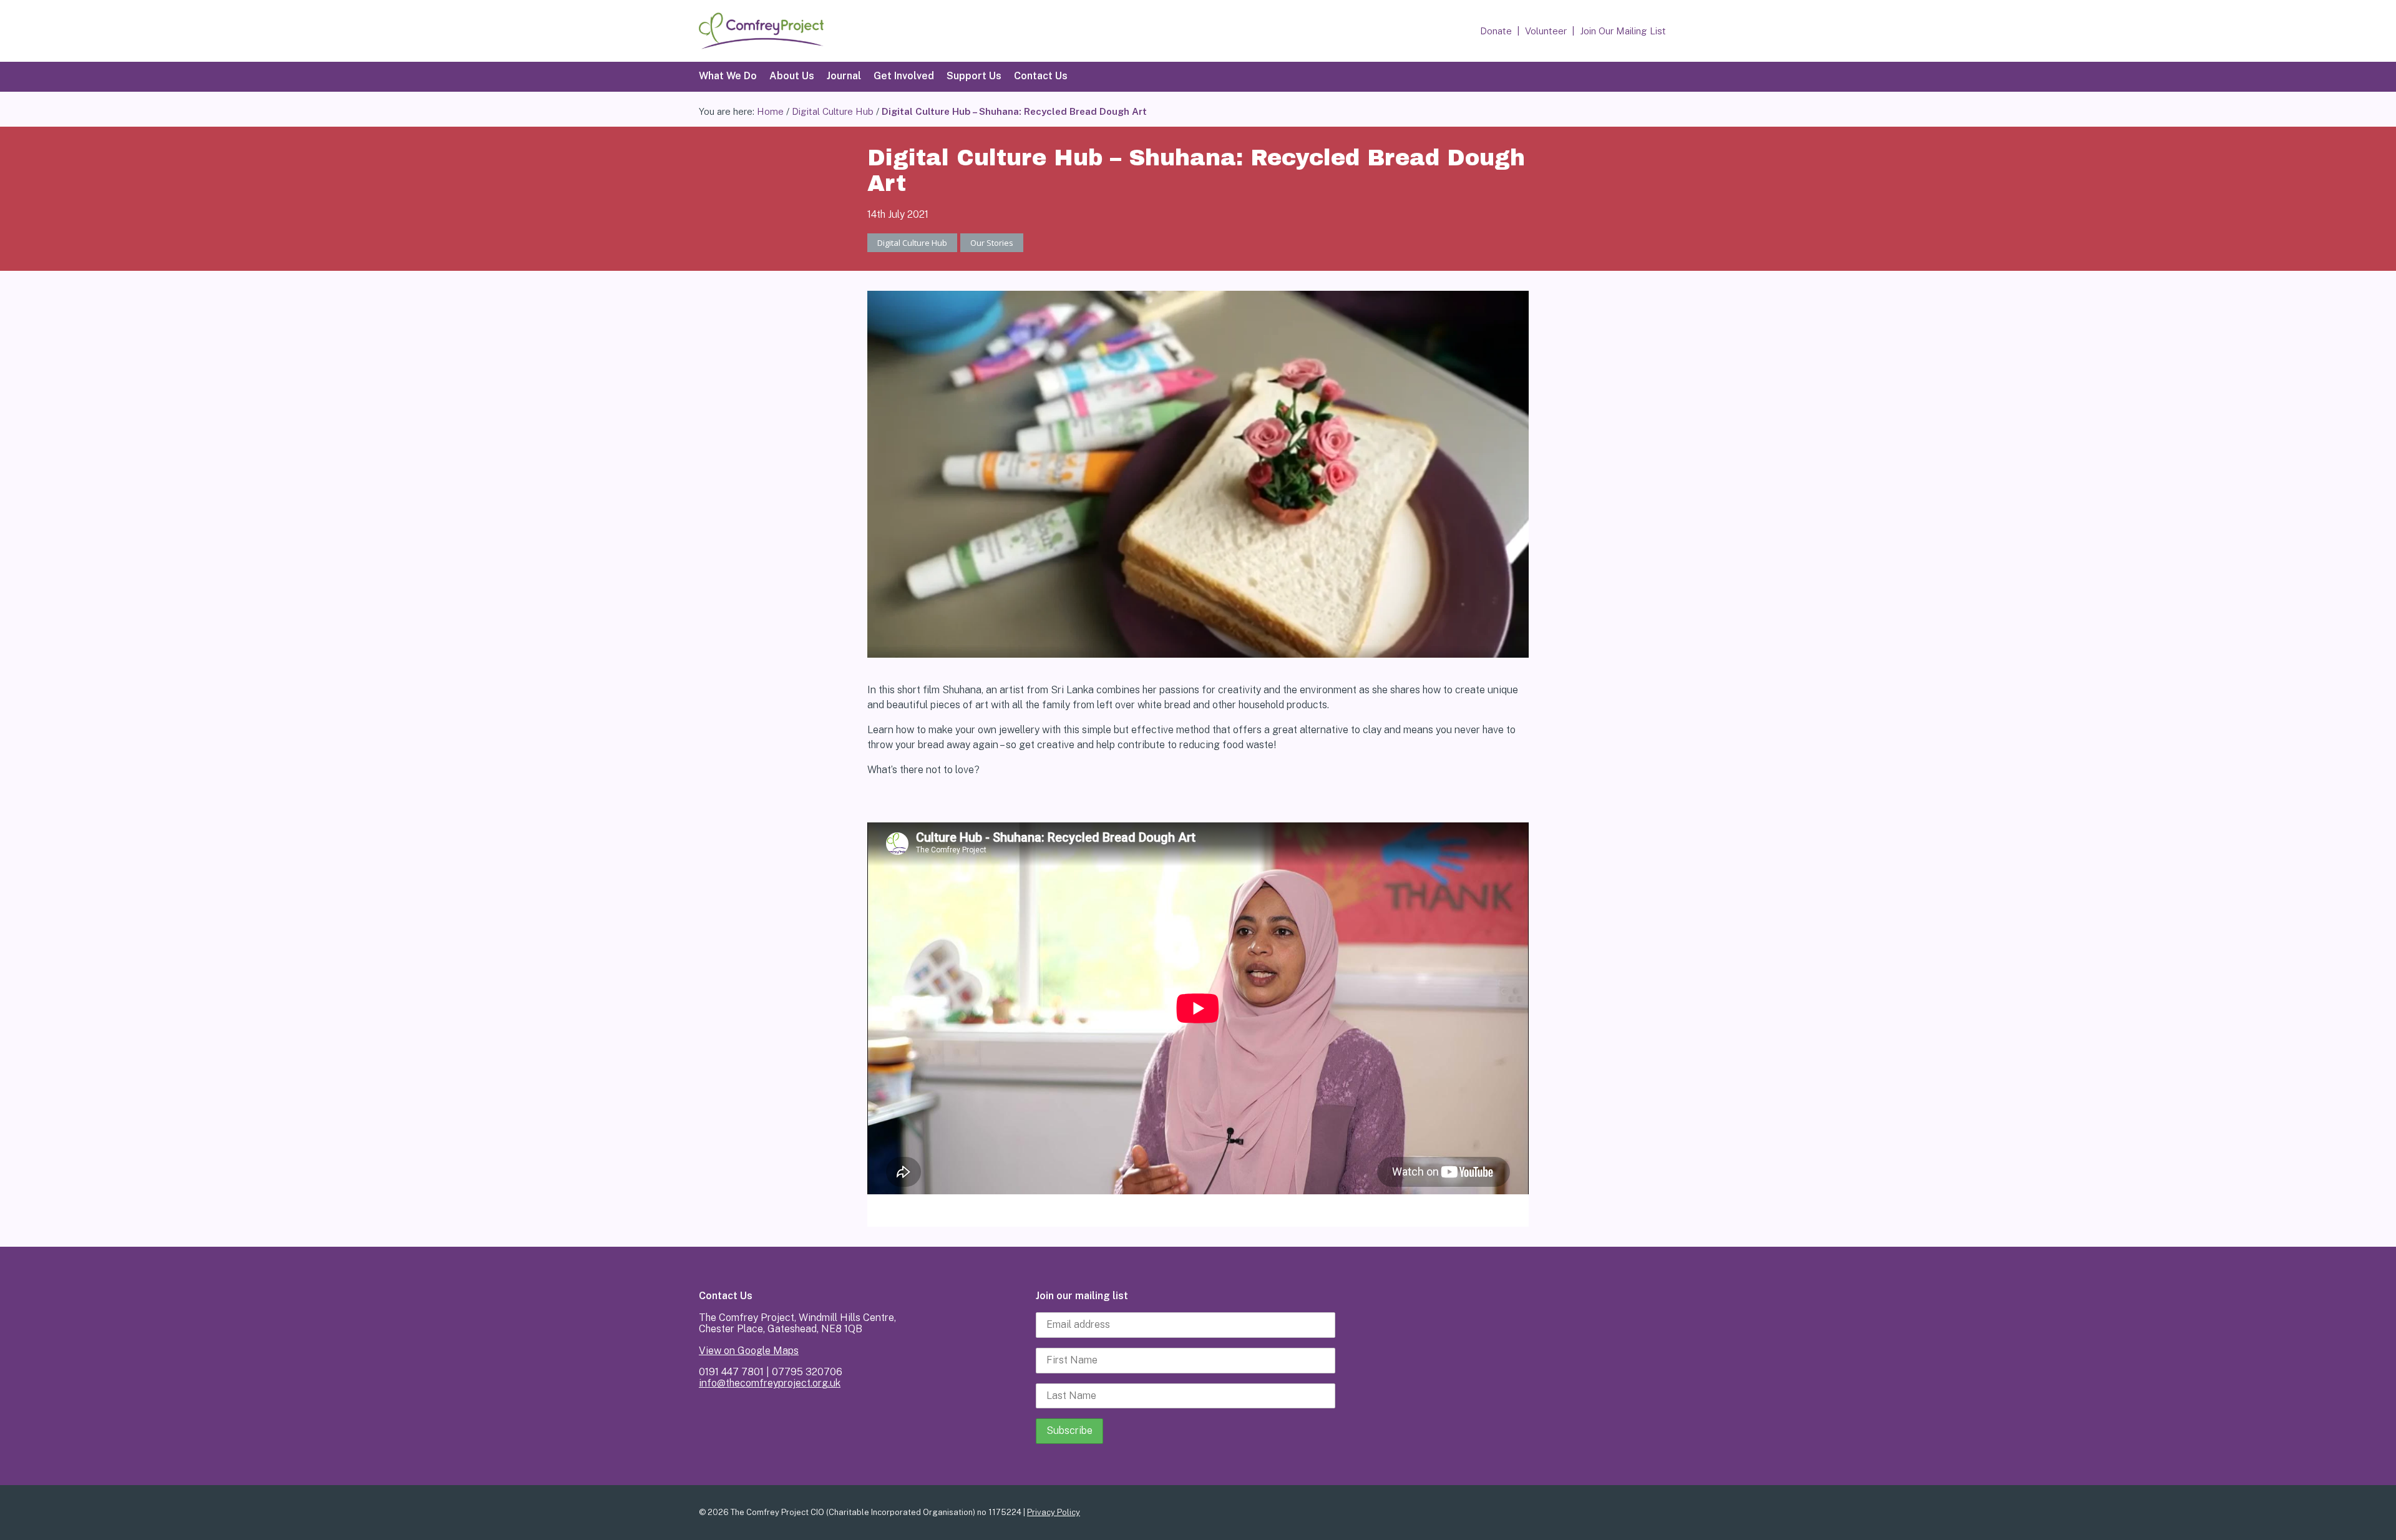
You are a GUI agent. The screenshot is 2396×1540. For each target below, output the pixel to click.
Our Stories (992, 243)
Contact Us (1041, 76)
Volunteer (1546, 31)
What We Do (728, 76)
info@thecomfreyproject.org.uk (770, 1383)
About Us (792, 76)
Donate (1496, 31)
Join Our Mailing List (1623, 31)
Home (770, 111)
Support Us (974, 76)
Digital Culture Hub (833, 111)
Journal (844, 76)
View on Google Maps (749, 1351)
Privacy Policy (1054, 1512)
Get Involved (904, 76)
